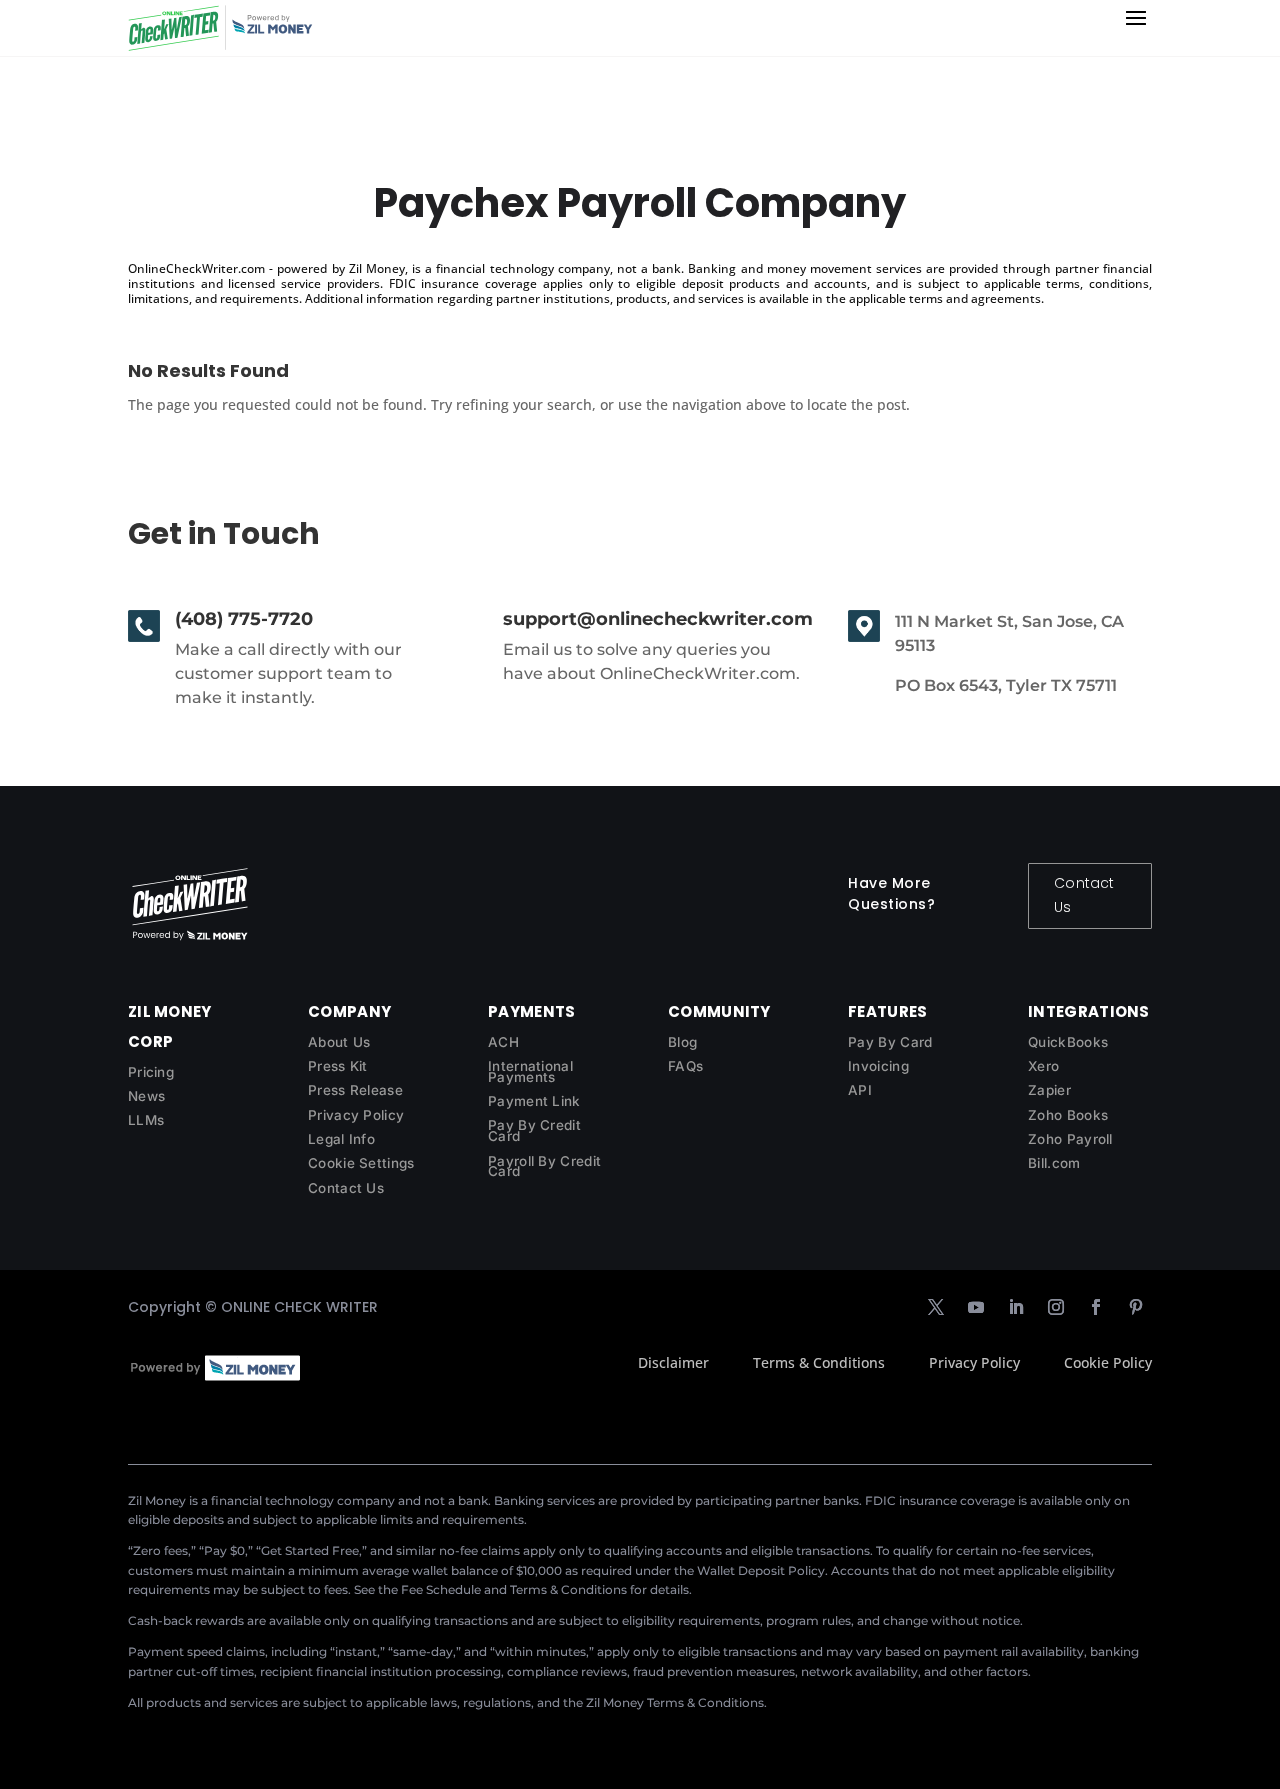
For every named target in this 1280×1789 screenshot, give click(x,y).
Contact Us (1084, 895)
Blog (682, 1042)
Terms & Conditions (819, 1362)
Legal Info (341, 1139)
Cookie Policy (1108, 1362)
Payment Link (534, 1101)
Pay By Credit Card (534, 1130)
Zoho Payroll (1070, 1139)
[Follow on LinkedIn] (1016, 1307)
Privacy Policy (356, 1115)
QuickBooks (1068, 1042)
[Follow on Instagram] (1056, 1307)
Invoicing (878, 1066)
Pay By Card (890, 1042)
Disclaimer (673, 1362)
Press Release (355, 1090)
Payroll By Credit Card (544, 1166)
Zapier (1049, 1090)
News (146, 1096)
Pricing (151, 1072)
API (860, 1090)
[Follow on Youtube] (976, 1307)
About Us (339, 1042)
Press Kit (338, 1066)
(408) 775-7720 (244, 619)
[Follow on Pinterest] (1136, 1307)
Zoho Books (1068, 1115)
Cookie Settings (361, 1163)
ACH (503, 1042)
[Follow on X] (936, 1307)
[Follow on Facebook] (1096, 1307)
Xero (1043, 1066)
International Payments (530, 1071)
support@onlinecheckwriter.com (658, 619)
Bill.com (1054, 1163)
